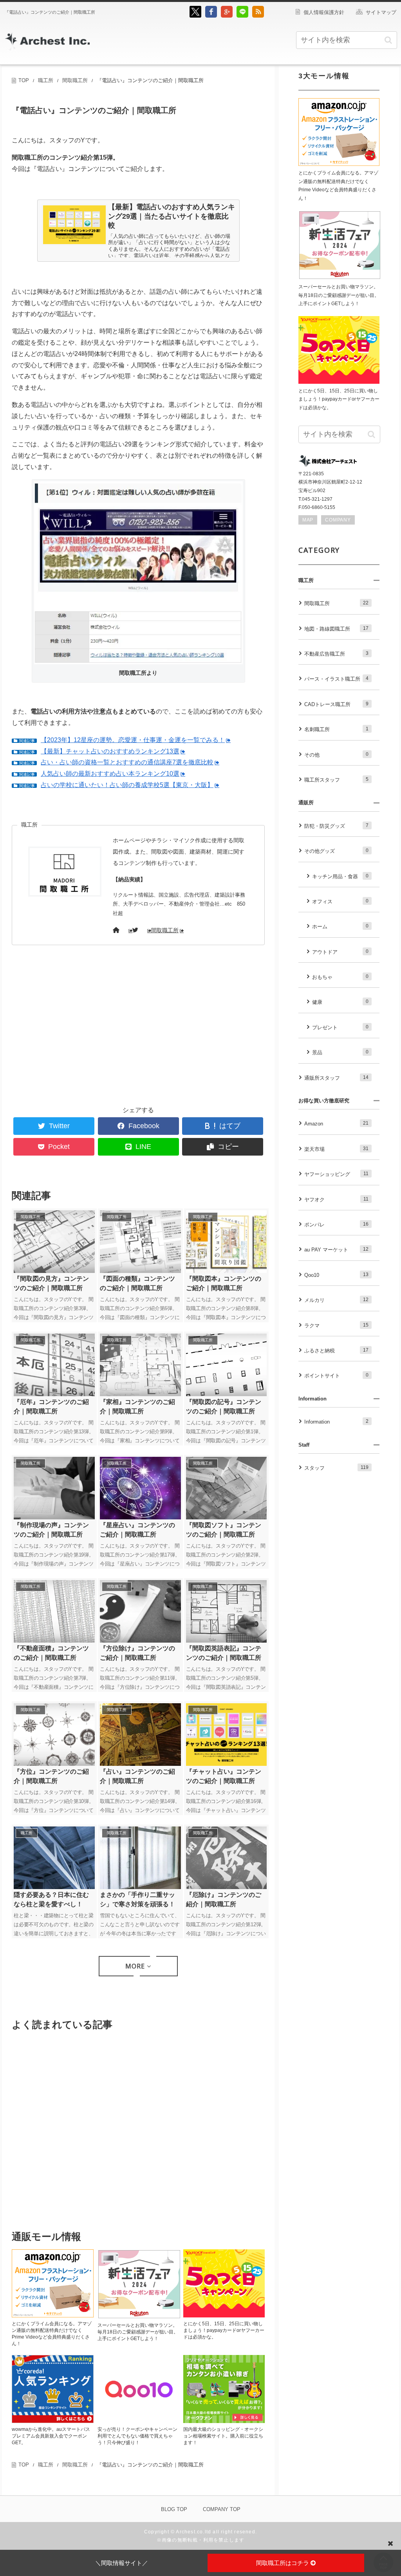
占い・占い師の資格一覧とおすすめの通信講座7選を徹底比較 (127, 762)
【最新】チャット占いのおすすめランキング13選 (110, 751)
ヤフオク (336, 1199)
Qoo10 (336, 1275)
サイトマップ (381, 12)
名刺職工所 (336, 729)
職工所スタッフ (336, 780)
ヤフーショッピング (336, 1174)
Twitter (59, 1126)
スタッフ (336, 1468)
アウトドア (340, 952)
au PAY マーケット (336, 1249)
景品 (340, 1052)
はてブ (230, 1126)
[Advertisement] (76, 1031)
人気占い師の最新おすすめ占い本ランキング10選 (110, 774)
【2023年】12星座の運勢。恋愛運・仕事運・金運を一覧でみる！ (133, 740)
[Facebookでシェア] (211, 16)
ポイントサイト (336, 1375)
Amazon (336, 1124)
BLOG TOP (174, 2509)
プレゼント (340, 1027)
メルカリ (336, 1300)
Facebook (144, 1126)
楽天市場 (336, 1149)
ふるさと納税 (336, 1350)
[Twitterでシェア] (195, 16)
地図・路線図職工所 (336, 629)
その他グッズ (336, 851)
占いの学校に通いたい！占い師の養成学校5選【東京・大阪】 (127, 785)
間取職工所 (165, 930)
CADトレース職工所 (336, 704)
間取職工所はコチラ (283, 2563)
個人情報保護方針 (324, 12)
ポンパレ (336, 1224)
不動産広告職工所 (336, 654)
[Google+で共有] (227, 16)
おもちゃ (340, 977)
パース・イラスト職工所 (336, 679)
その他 (336, 755)
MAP (308, 520)
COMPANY (338, 520)
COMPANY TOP (222, 2509)
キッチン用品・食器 (340, 876)
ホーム (340, 926)
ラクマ (336, 1325)
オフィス (340, 901)
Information (336, 1422)
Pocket (59, 1147)
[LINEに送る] (242, 16)
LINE (143, 1147)
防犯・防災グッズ (336, 826)
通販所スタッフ (336, 1078)
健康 (340, 1002)
